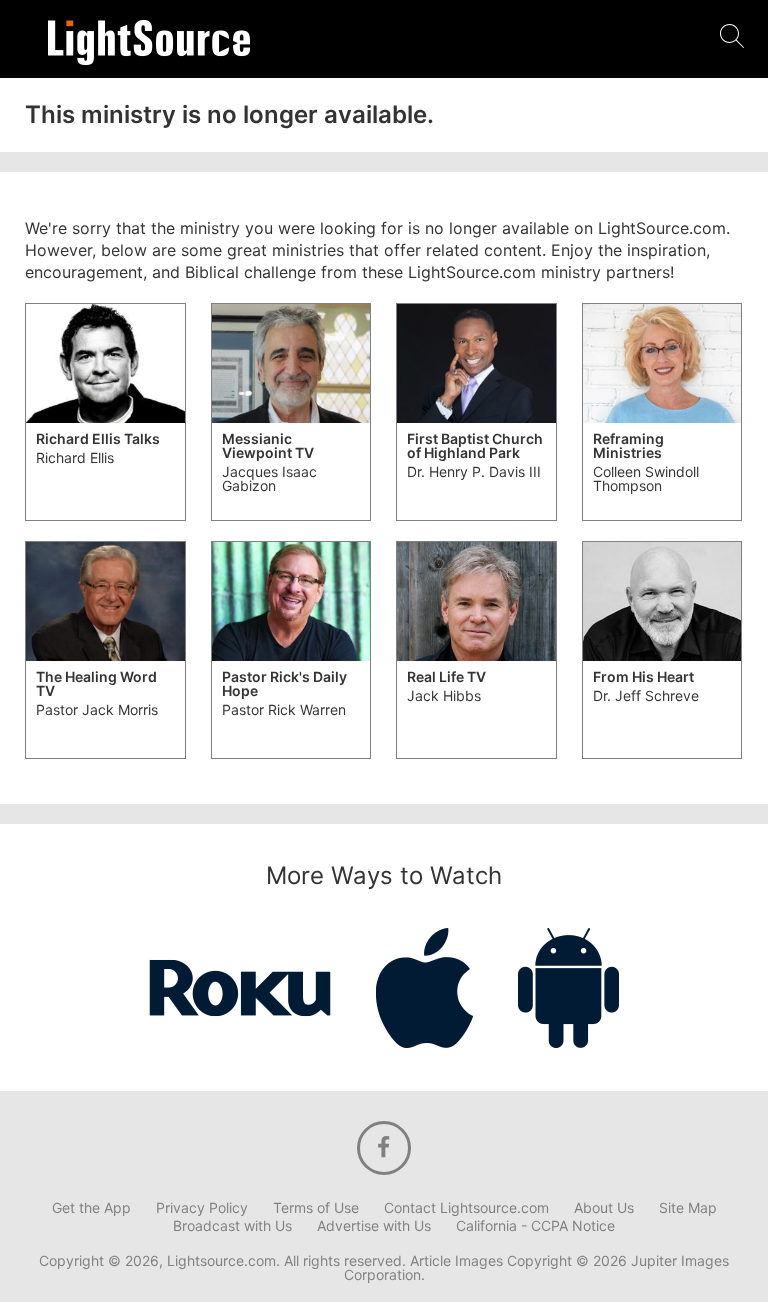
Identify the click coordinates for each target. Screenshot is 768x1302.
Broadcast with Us (232, 1226)
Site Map (688, 1208)
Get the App (91, 1208)
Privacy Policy (202, 1208)
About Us (604, 1208)
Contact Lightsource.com (466, 1208)
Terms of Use (316, 1208)
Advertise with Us (374, 1226)
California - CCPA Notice (535, 1226)
